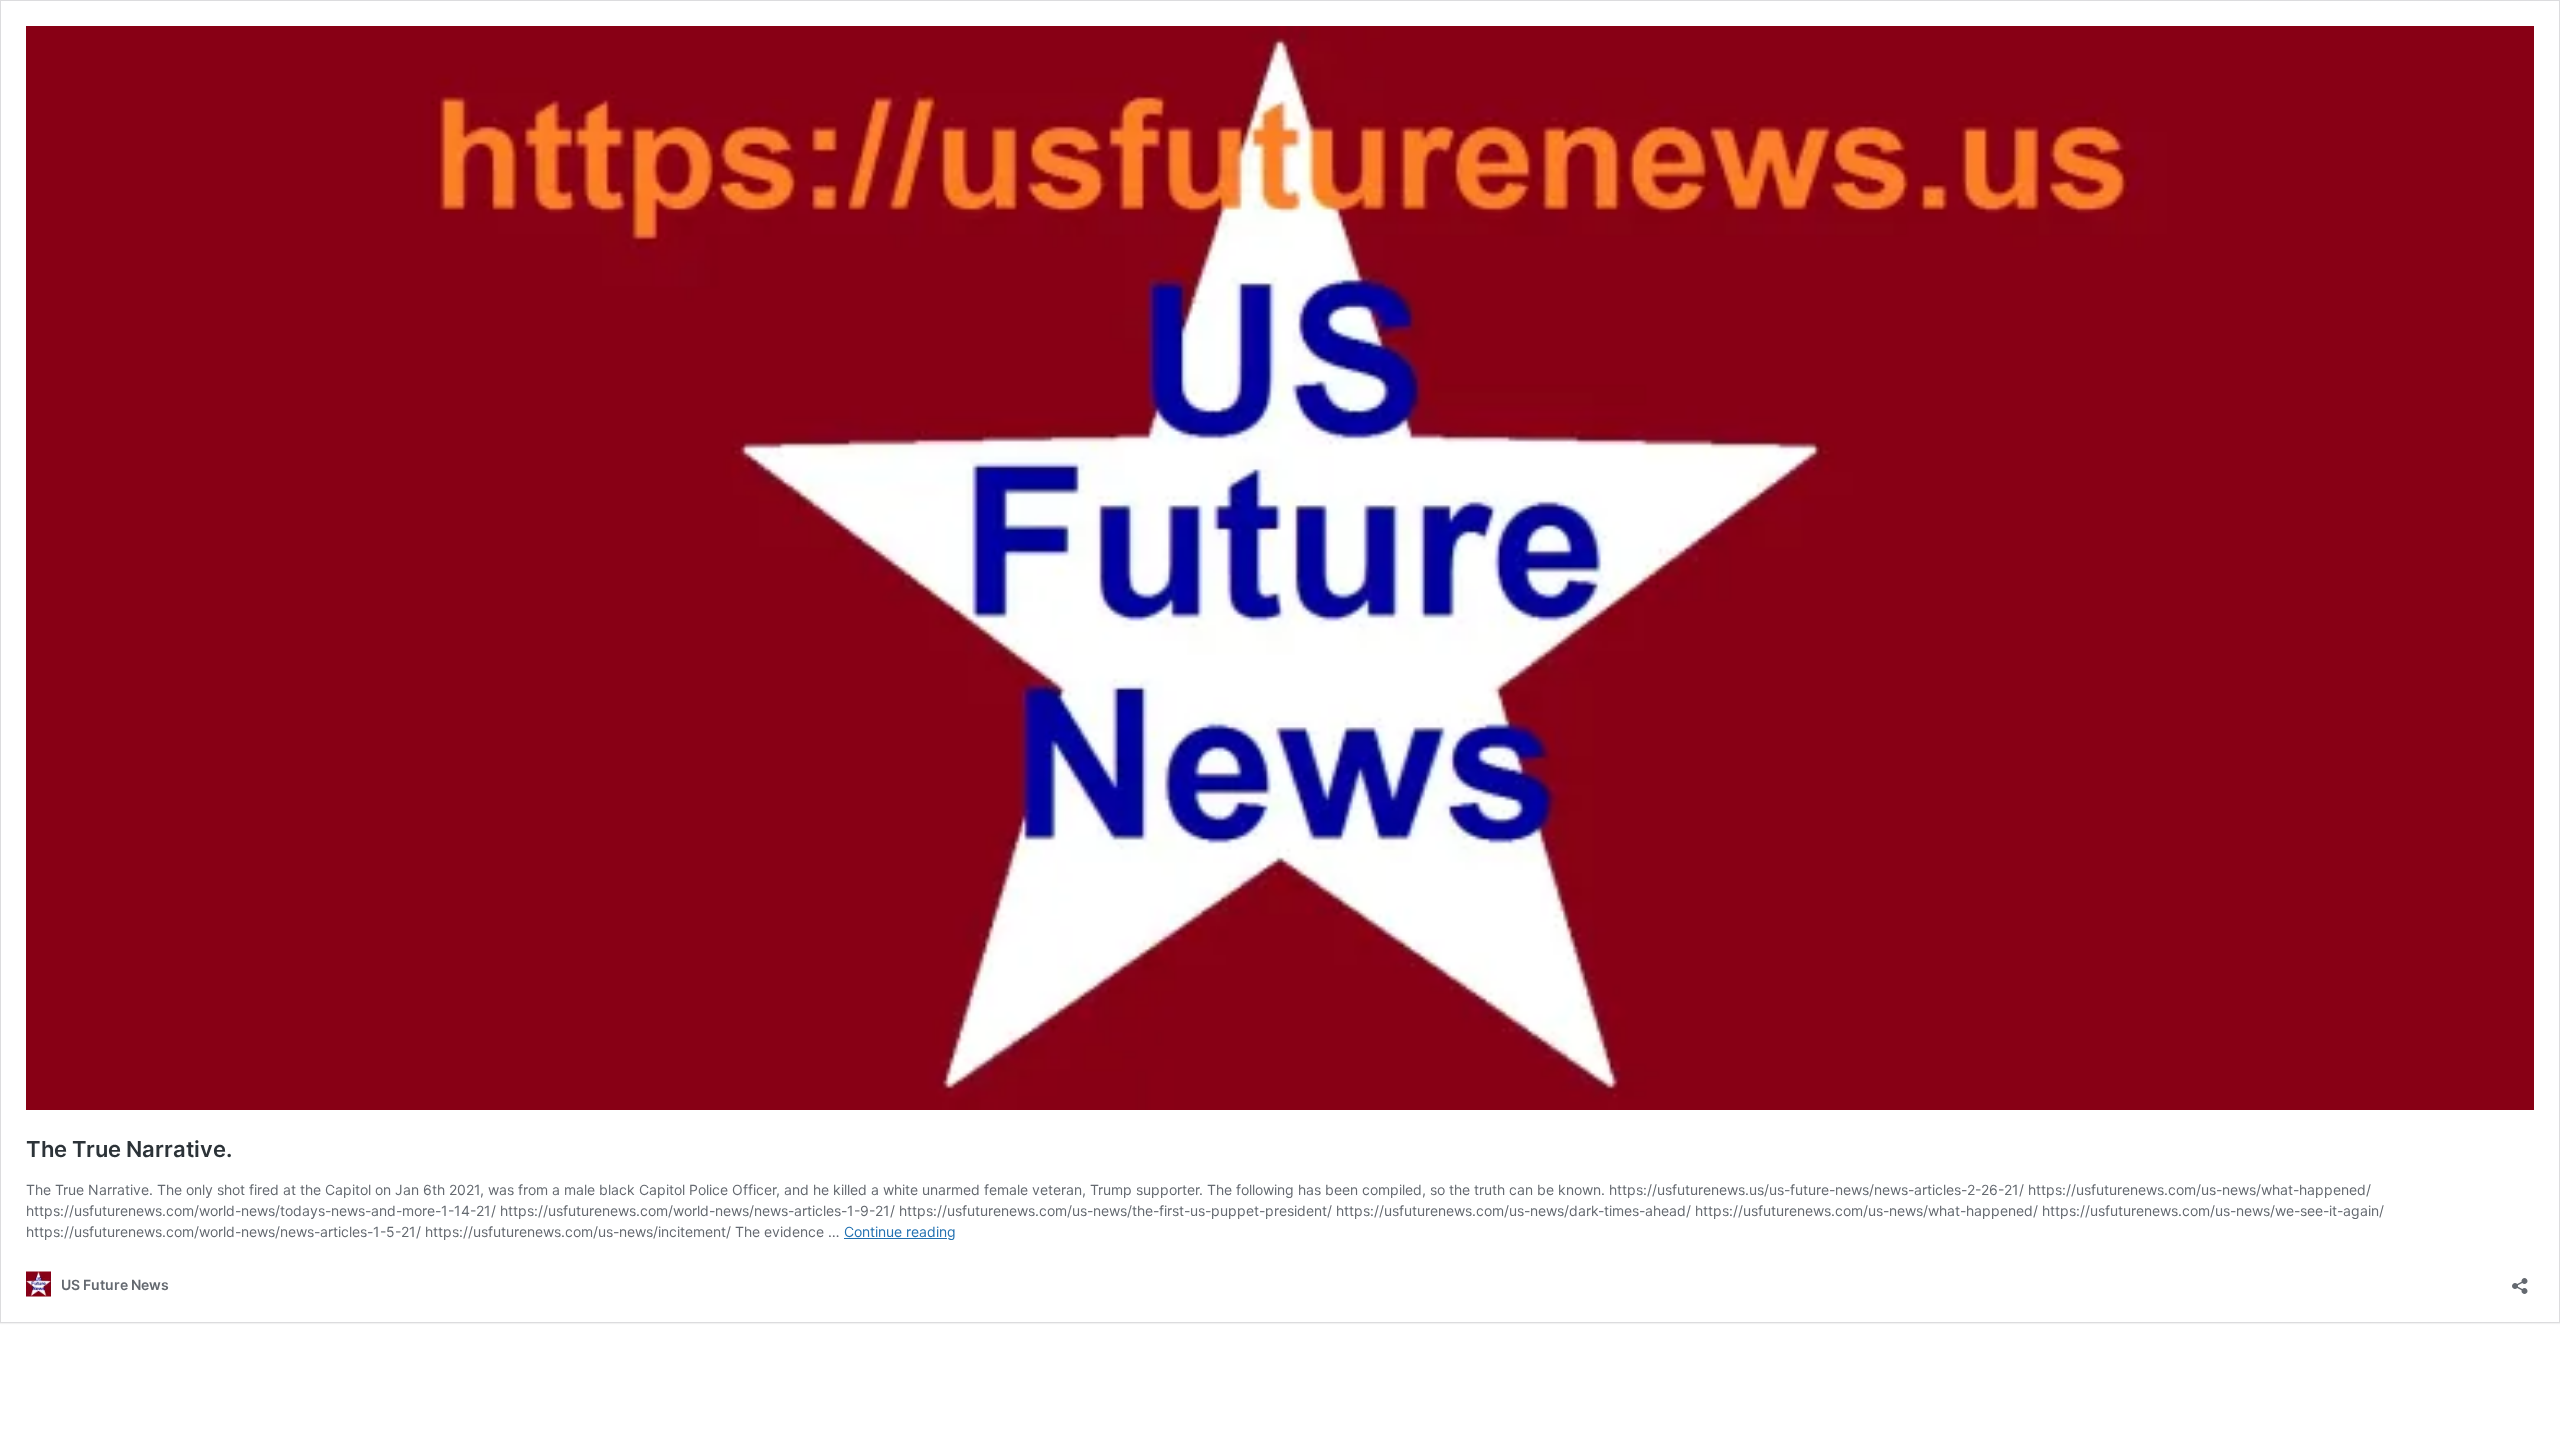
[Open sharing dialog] (2520, 1279)
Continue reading (900, 1231)
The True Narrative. (129, 1149)
